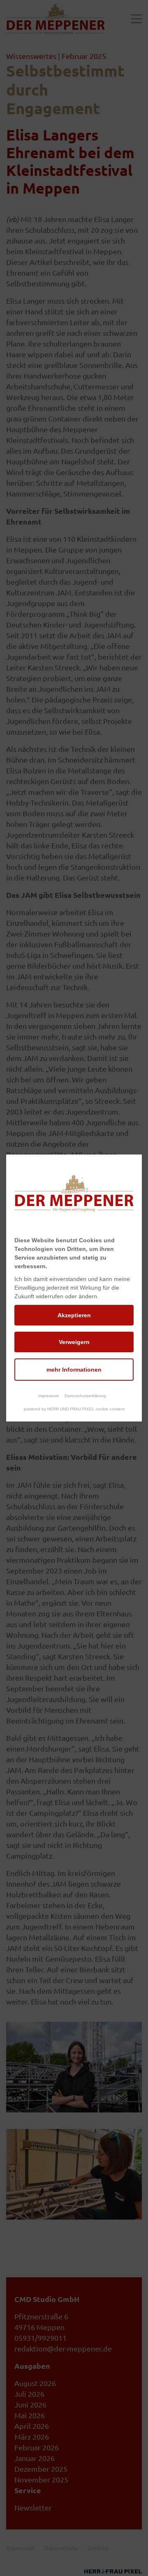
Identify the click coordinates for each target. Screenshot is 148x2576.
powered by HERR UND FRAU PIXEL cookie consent (74, 1409)
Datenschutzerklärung (85, 1396)
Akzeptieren (74, 1315)
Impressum (49, 1396)
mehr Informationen (74, 1370)
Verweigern (74, 1342)
